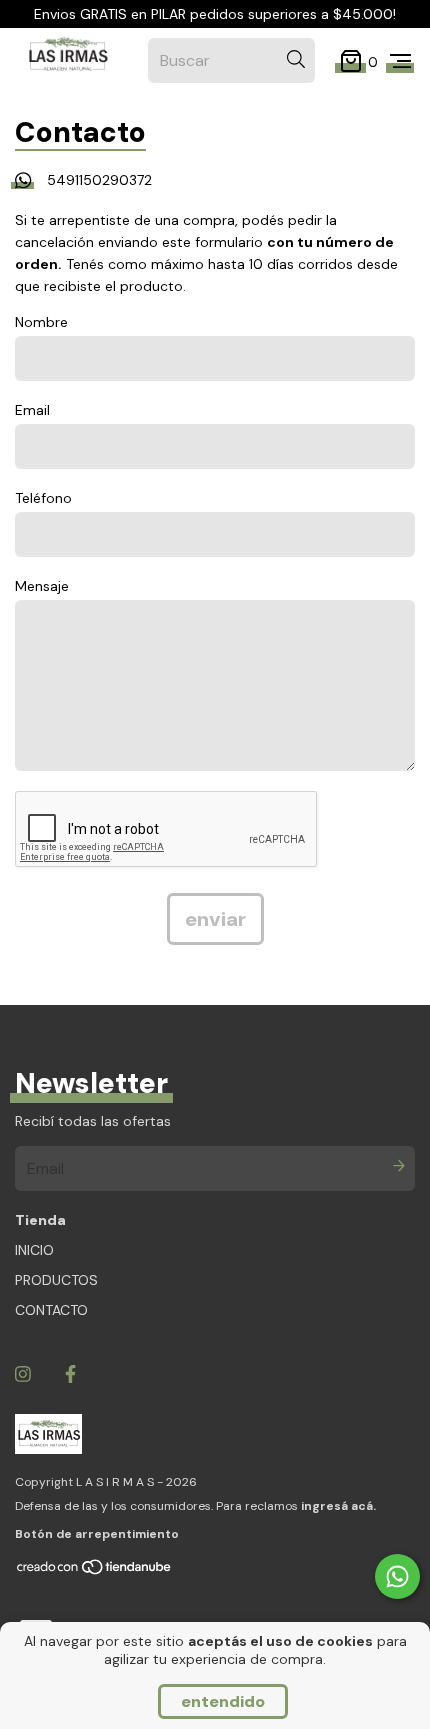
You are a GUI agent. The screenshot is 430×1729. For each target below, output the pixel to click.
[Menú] (400, 61)
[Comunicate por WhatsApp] (397, 1576)
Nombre (41, 322)
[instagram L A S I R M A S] (23, 1374)
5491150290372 (99, 180)
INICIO (34, 1250)
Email (32, 410)
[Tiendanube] (95, 1572)
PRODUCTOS (56, 1280)
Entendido (223, 1701)
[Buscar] (296, 59)
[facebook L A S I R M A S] (70, 1374)
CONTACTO (51, 1310)
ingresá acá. (338, 1506)
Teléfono (43, 498)
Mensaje (42, 586)
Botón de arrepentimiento (97, 1534)
